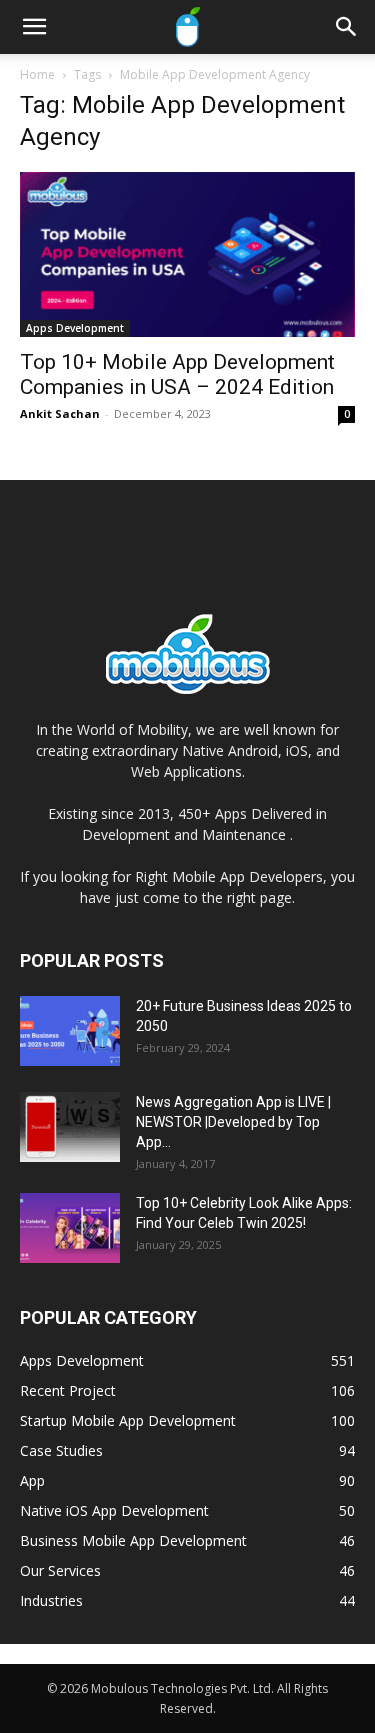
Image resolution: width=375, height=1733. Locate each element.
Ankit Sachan (60, 413)
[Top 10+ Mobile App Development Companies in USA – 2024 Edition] (187, 254)
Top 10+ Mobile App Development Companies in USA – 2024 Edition (177, 374)
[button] (34, 27)
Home (37, 74)
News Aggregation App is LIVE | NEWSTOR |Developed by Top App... (233, 1122)
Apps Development (75, 328)
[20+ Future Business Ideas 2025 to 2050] (70, 1031)
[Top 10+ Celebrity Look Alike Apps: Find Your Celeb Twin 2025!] (70, 1228)
